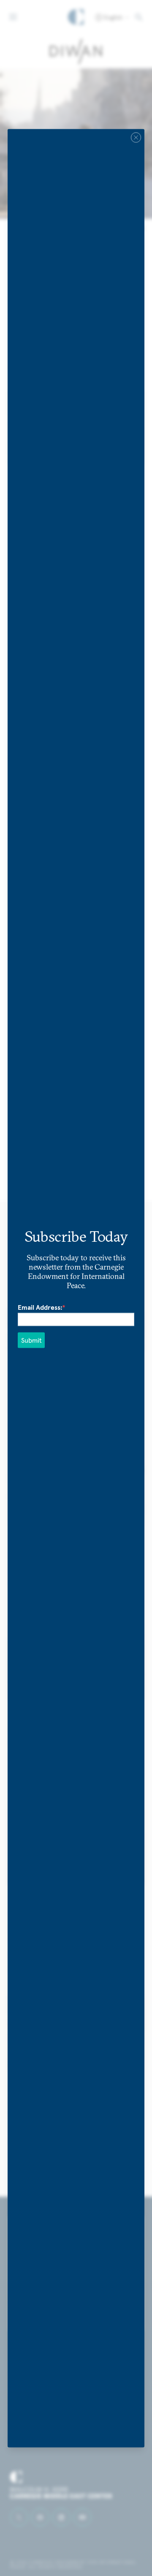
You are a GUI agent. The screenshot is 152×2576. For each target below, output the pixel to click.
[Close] (136, 137)
